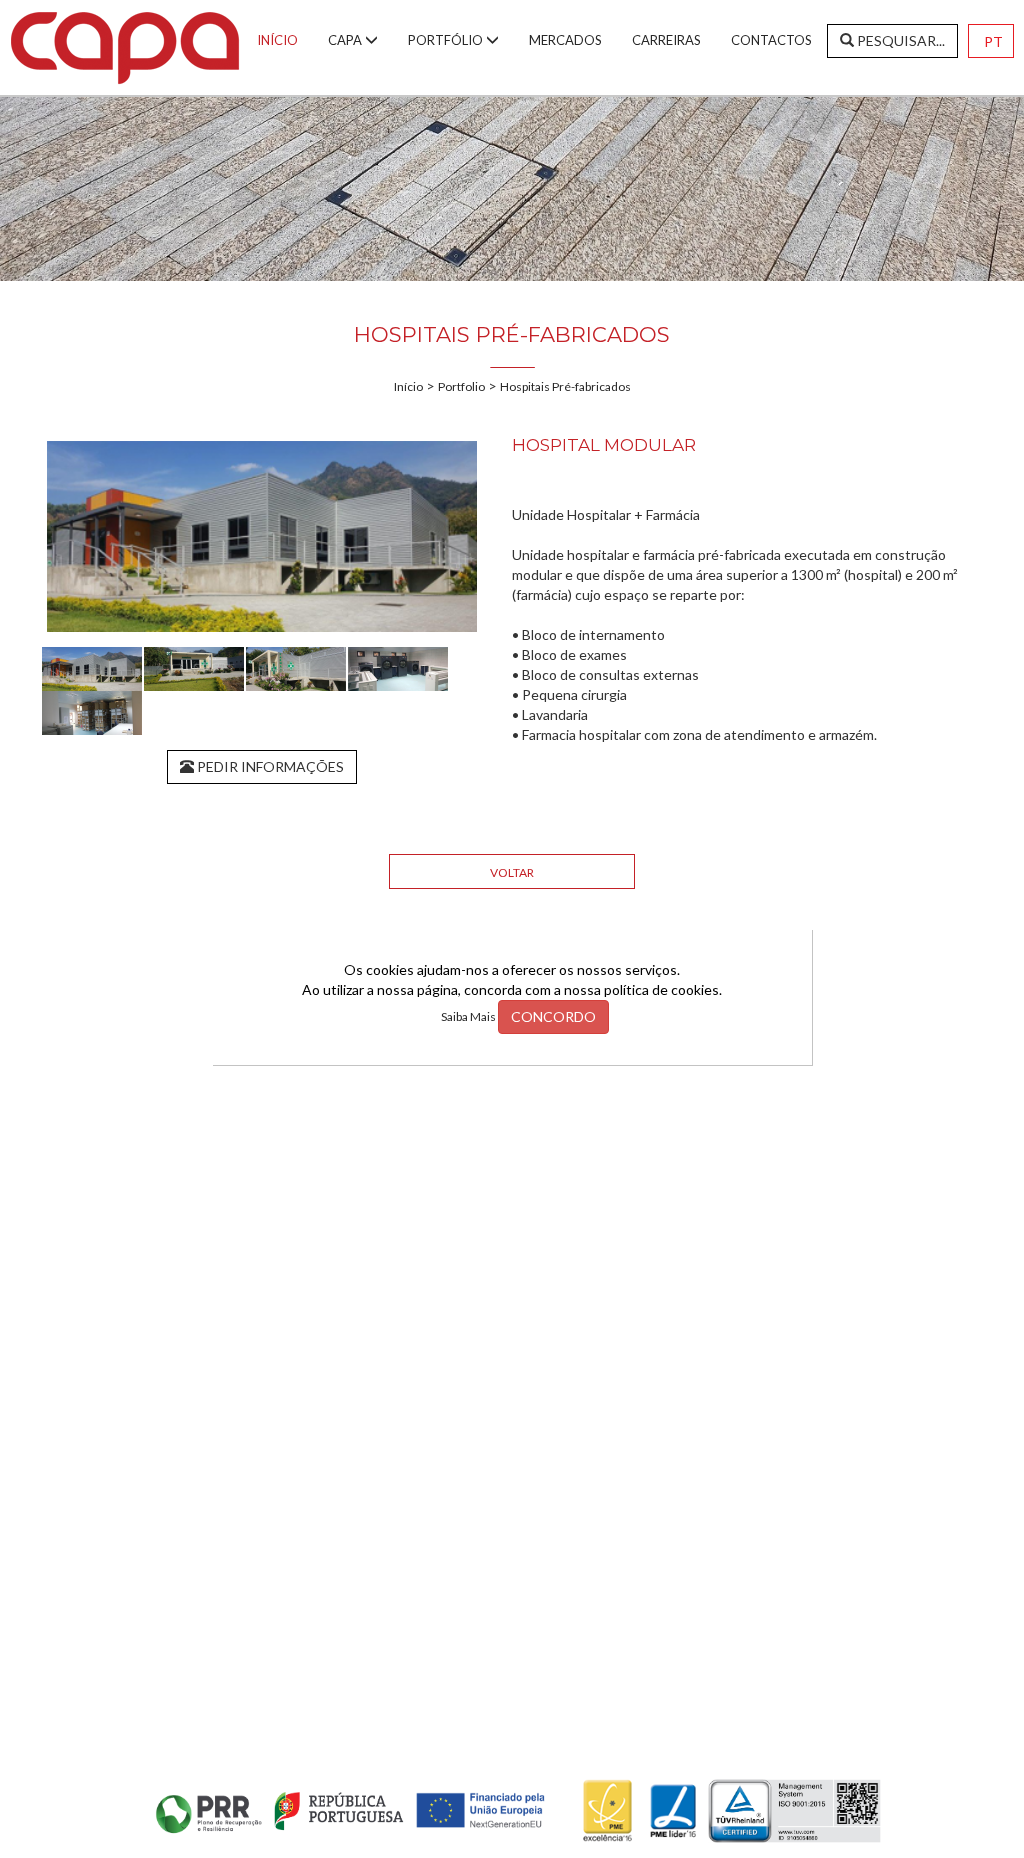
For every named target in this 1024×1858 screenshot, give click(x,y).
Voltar (512, 872)
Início (408, 386)
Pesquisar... (899, 40)
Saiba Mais (469, 1016)
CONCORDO (553, 1016)
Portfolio (461, 386)
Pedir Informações (269, 766)
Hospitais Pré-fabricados (565, 386)
